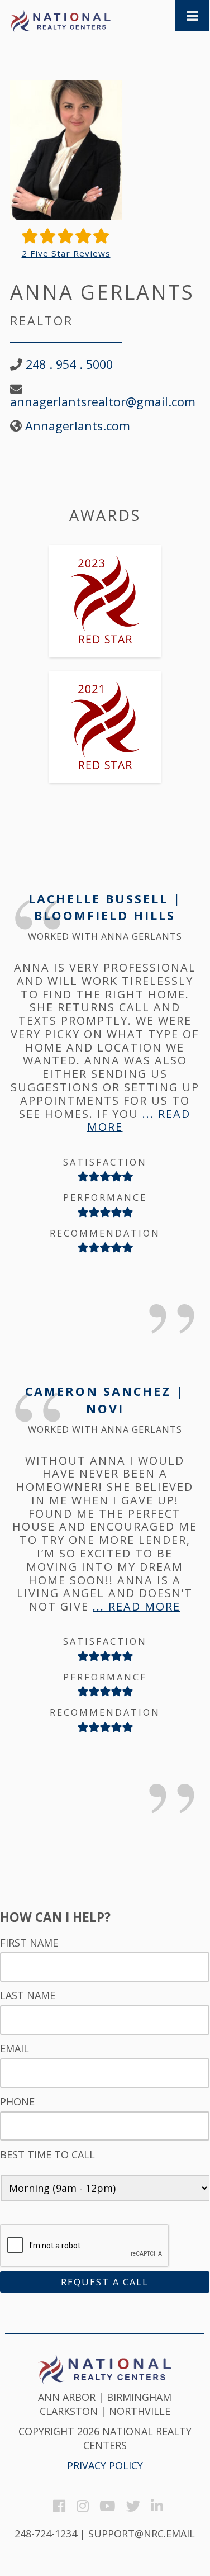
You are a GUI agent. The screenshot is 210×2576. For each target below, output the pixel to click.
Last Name (28, 1995)
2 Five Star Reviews (66, 254)
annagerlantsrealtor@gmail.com (103, 402)
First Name (29, 1943)
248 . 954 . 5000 (69, 364)
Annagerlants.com (78, 426)
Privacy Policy (105, 2465)
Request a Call (105, 2282)
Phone (17, 2102)
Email (15, 2049)
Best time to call (47, 2155)
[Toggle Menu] (192, 16)
